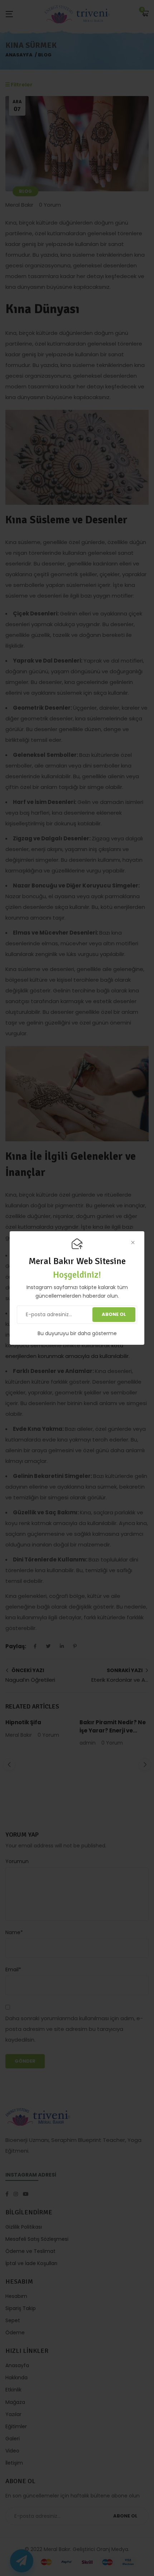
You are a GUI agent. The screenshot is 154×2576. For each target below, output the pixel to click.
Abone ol (114, 1314)
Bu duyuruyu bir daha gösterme (77, 1333)
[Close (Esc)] (133, 1243)
